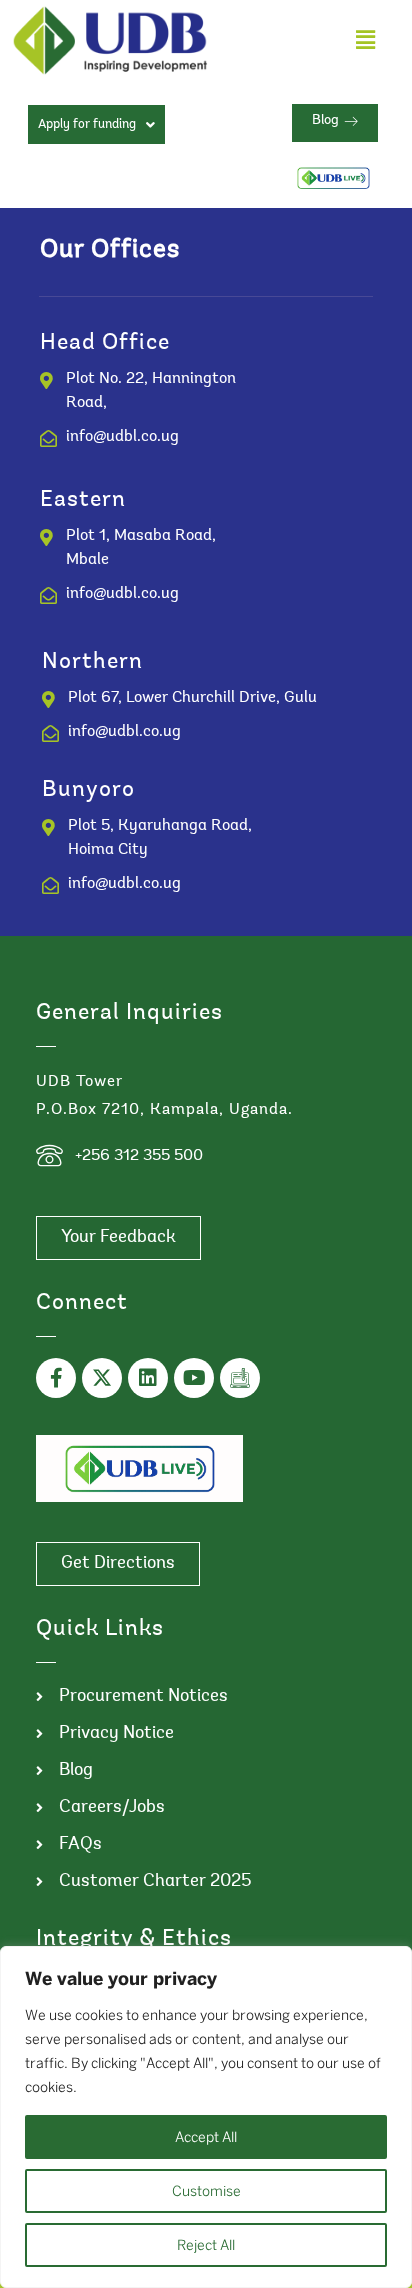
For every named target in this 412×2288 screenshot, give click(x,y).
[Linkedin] (148, 1378)
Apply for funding (87, 124)
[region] (206, 2117)
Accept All (206, 2137)
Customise (206, 2191)
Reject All (206, 2245)
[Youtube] (194, 1378)
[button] (365, 40)
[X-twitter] (102, 1378)
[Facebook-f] (56, 1378)
